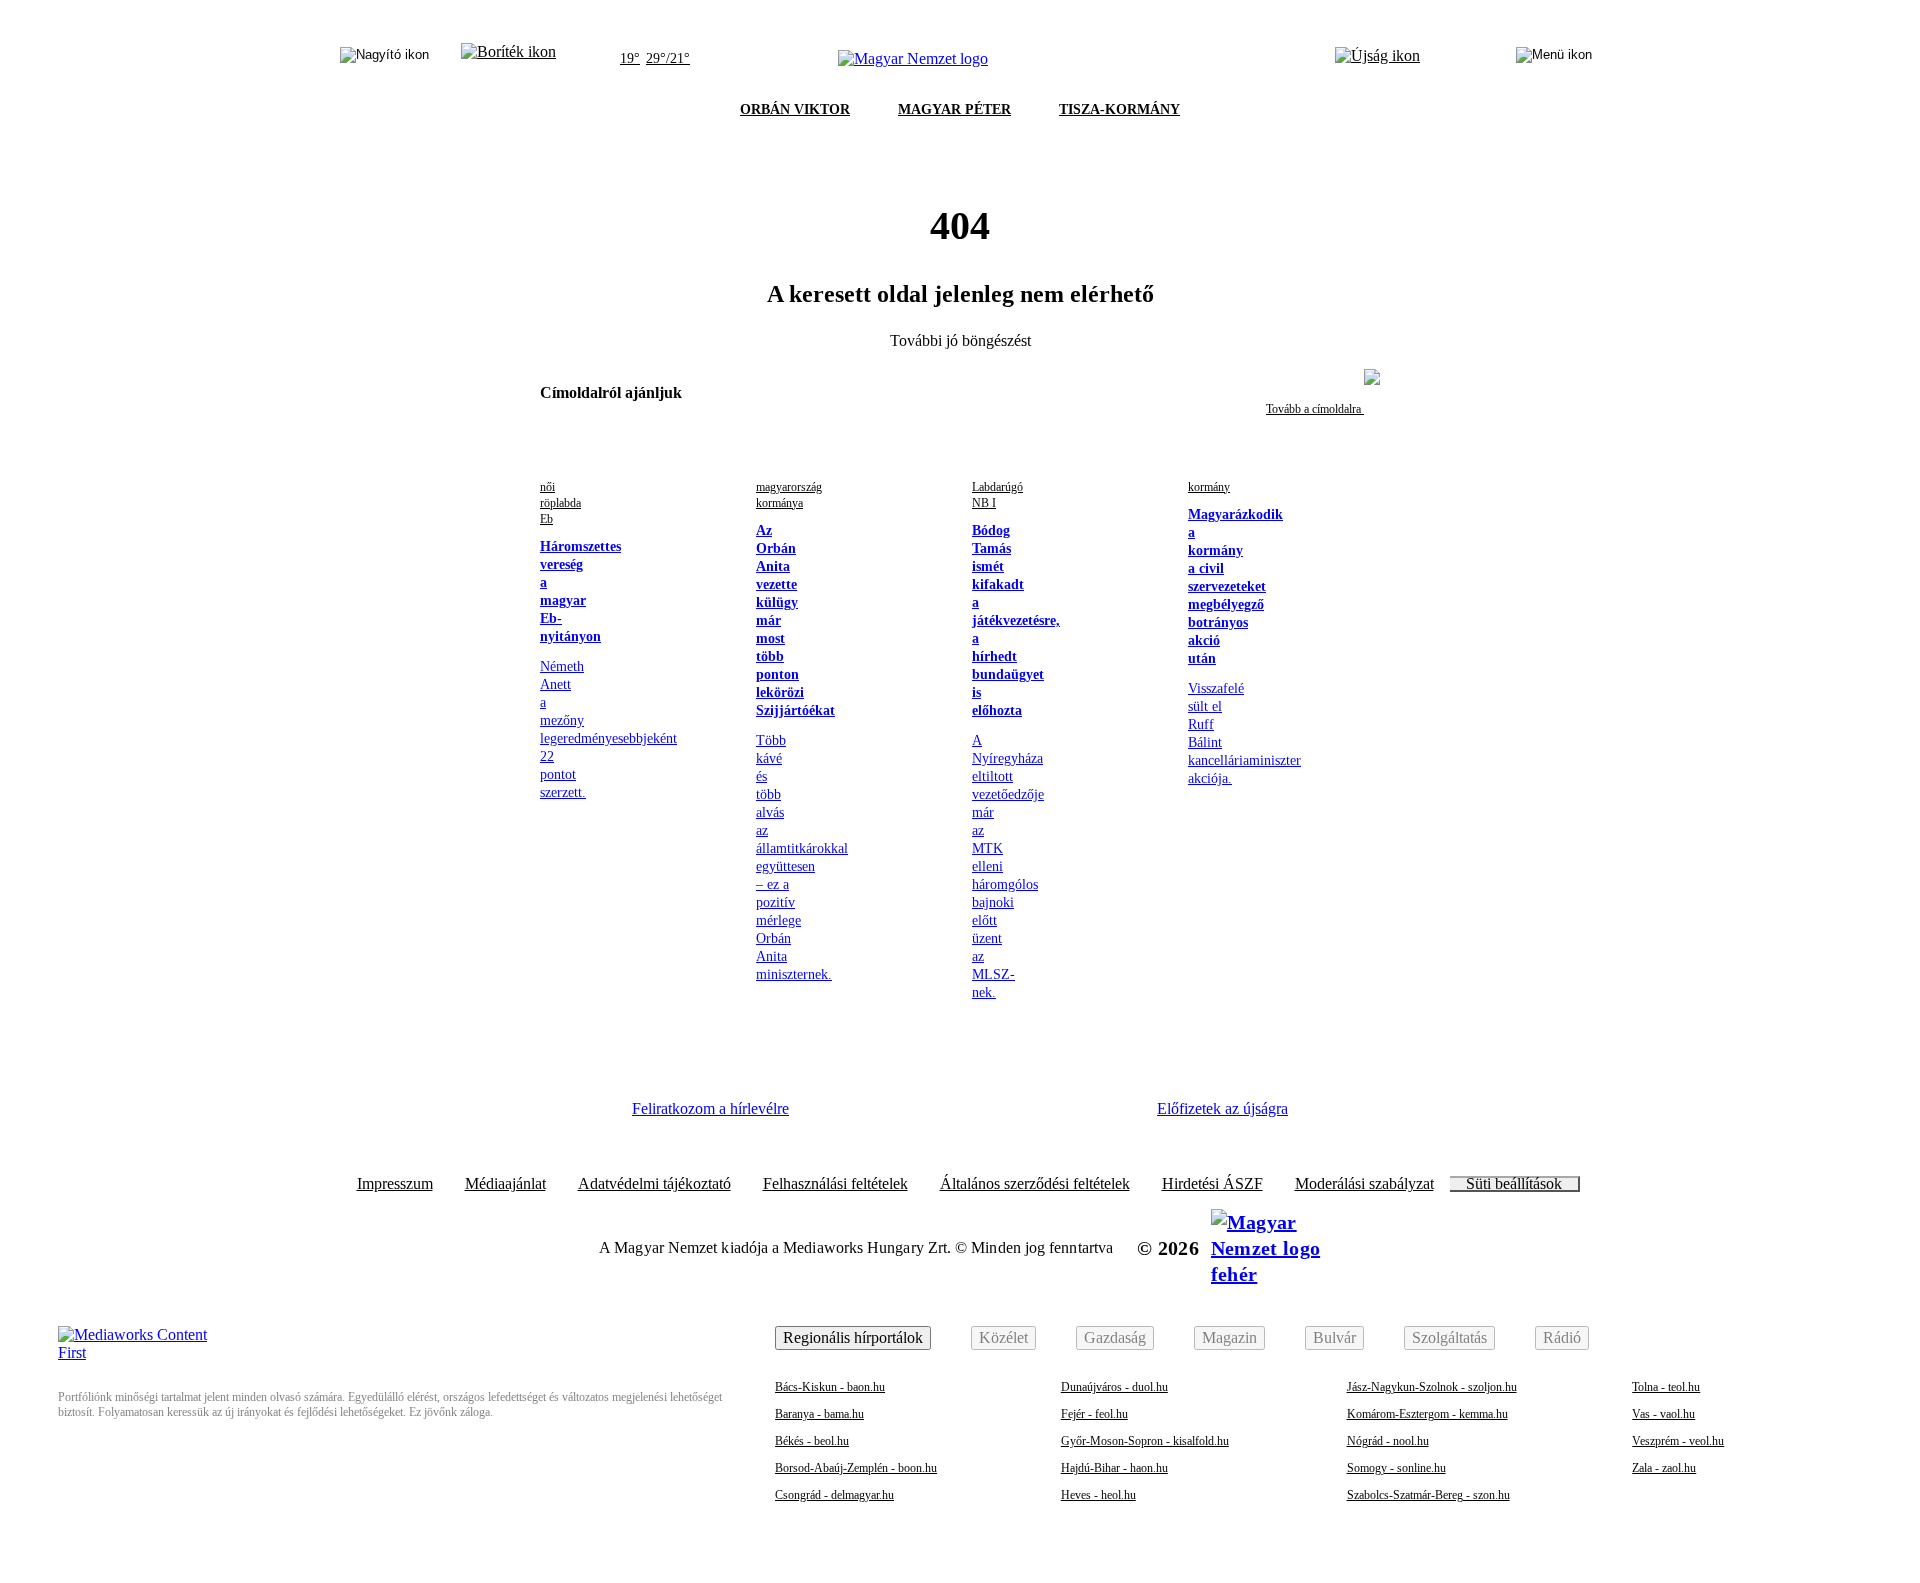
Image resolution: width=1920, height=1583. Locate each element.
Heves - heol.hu (1098, 1495)
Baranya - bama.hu (819, 1414)
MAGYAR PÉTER (954, 109)
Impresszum (395, 1184)
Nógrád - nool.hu (1388, 1441)
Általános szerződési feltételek (1035, 1184)
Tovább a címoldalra (1315, 409)
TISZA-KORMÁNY (1119, 109)
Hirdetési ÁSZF (1212, 1184)
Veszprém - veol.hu (1678, 1441)
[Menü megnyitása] (1554, 59)
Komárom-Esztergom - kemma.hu (1427, 1414)
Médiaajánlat (505, 1184)
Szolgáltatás (1449, 1337)
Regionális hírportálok (853, 1337)
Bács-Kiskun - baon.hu (830, 1387)
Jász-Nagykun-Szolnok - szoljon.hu (1432, 1387)
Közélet (1003, 1337)
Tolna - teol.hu (1666, 1387)
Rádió (1562, 1337)
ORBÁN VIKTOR (795, 109)
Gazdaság (1115, 1337)
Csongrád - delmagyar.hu (834, 1495)
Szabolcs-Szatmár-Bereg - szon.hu (1428, 1495)
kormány (1209, 487)
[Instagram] (891, 1116)
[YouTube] (1055, 1116)
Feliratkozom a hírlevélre (710, 1108)
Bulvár (1334, 1337)
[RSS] (1110, 1116)
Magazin (1229, 1337)
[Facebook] (836, 1116)
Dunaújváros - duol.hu (1114, 1387)
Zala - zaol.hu (1664, 1468)
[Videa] (1000, 1116)
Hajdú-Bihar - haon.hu (1114, 1468)
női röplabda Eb (560, 503)
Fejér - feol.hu (1094, 1414)
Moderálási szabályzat (1364, 1184)
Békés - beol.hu (812, 1441)
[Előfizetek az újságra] (1377, 59)
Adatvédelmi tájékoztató (654, 1184)
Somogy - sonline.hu (1396, 1468)
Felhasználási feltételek (835, 1184)
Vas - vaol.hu (1663, 1414)
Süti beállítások (1514, 1184)
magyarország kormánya (789, 495)
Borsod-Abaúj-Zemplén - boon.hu (856, 1468)
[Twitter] (946, 1116)
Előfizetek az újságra (1222, 1108)
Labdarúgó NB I (997, 495)
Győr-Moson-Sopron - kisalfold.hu (1145, 1441)
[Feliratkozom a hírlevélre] (508, 59)
